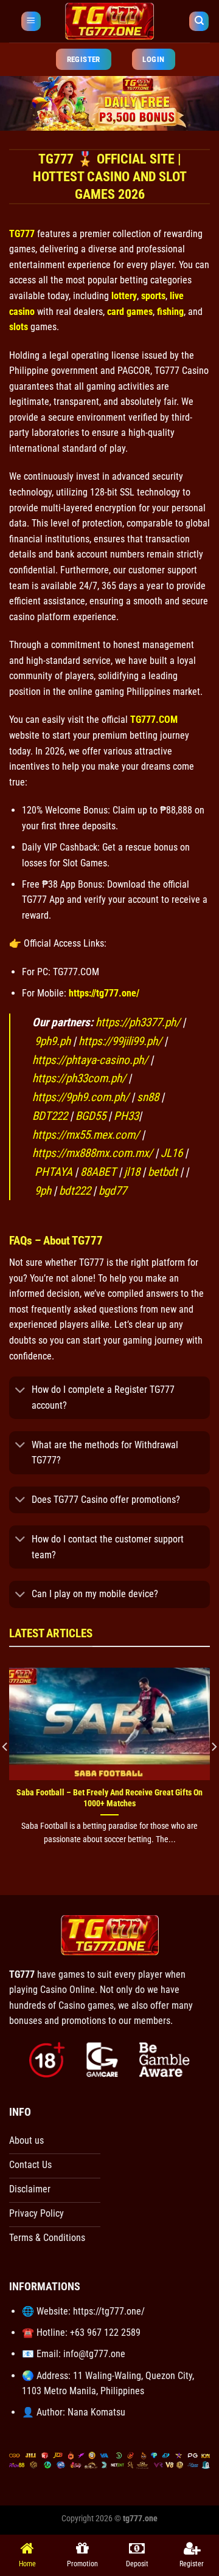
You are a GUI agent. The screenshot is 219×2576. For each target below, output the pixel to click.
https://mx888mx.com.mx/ (94, 1153)
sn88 (148, 1097)
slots (19, 327)
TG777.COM (154, 720)
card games (130, 312)
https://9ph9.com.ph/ (81, 1097)
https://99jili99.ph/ (120, 1041)
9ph (43, 1191)
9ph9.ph (53, 1041)
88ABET (98, 1172)
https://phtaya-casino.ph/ (90, 1060)
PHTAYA (54, 1172)
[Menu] (31, 22)
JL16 (172, 1153)
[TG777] (109, 21)
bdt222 (75, 1191)
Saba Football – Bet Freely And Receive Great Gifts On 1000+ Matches (109, 1798)
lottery (124, 296)
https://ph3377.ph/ (138, 1022)
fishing (170, 312)
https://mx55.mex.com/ (86, 1135)
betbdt (163, 1172)
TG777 (22, 234)
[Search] (199, 22)
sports (153, 296)
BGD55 (91, 1116)
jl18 (132, 1172)
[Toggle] (20, 1391)
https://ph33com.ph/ (79, 1078)
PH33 (126, 1116)
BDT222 (50, 1116)
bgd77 (113, 1191)
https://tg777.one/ (104, 993)
